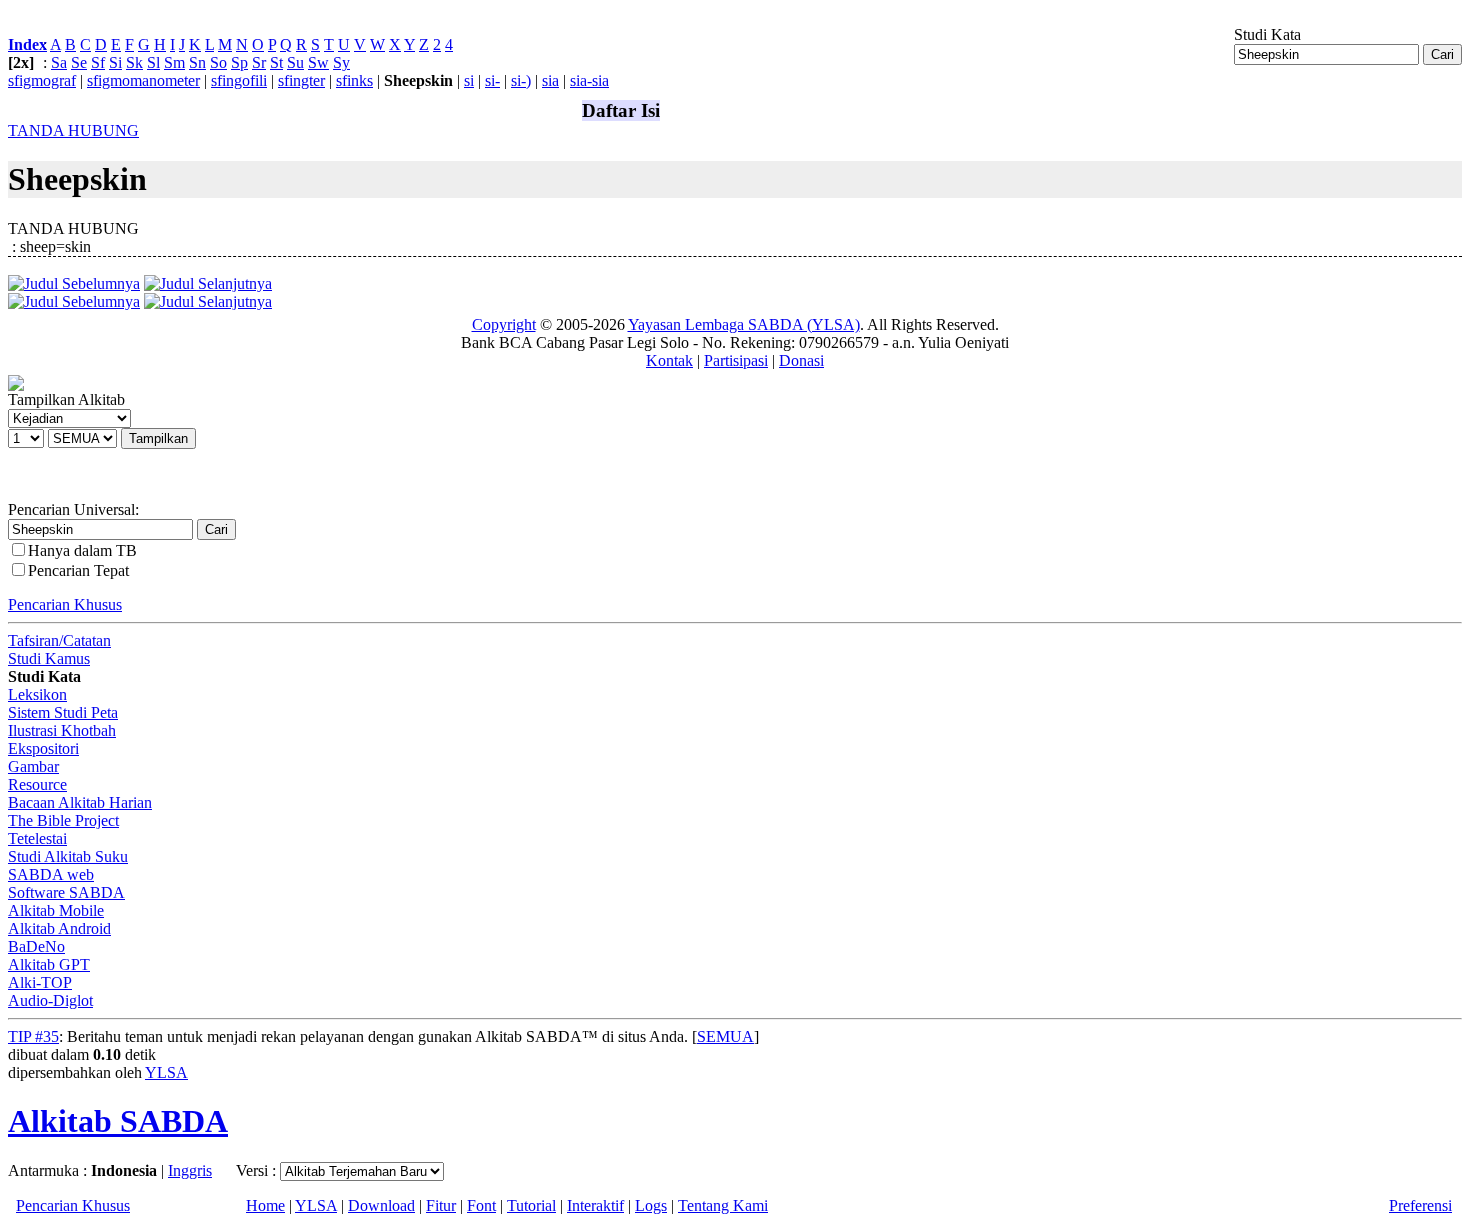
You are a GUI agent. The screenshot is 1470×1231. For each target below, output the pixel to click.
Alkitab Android (59, 928)
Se (79, 62)
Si (115, 62)
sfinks (354, 80)
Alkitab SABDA (118, 1121)
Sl (153, 62)
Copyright (504, 324)
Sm (174, 62)
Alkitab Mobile (56, 910)
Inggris (190, 1170)
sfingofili (239, 80)
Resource (37, 784)
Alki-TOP (40, 982)
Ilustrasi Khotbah (62, 730)
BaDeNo (36, 946)
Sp (239, 62)
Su (295, 62)
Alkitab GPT (49, 964)
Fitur (441, 1205)
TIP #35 (33, 1036)
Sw (318, 62)
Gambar (33, 766)
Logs (651, 1205)
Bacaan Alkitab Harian (80, 802)
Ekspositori (43, 748)
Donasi (801, 360)
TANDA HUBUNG (73, 130)
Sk (134, 62)
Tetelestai (37, 838)
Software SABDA (66, 892)
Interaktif (595, 1205)
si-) (521, 80)
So (218, 62)
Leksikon (37, 694)
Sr (259, 62)
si (469, 80)
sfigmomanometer (143, 80)
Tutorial (531, 1205)
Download (381, 1205)
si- (492, 80)
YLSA (166, 1072)
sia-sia (589, 80)
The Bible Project (63, 820)
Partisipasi (736, 360)
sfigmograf (42, 80)
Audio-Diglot (50, 1000)
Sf (98, 62)
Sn (197, 62)
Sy (341, 62)
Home (265, 1205)
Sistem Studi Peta (63, 712)
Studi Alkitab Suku (68, 856)
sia (550, 80)
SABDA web (51, 874)
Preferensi (1420, 1205)
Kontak (669, 360)
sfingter (301, 80)
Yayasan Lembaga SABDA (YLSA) (744, 324)
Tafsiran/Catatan (59, 640)
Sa (59, 62)
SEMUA (725, 1036)
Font (481, 1205)
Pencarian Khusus (65, 604)
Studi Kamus (49, 658)
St (276, 62)
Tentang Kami (723, 1205)
